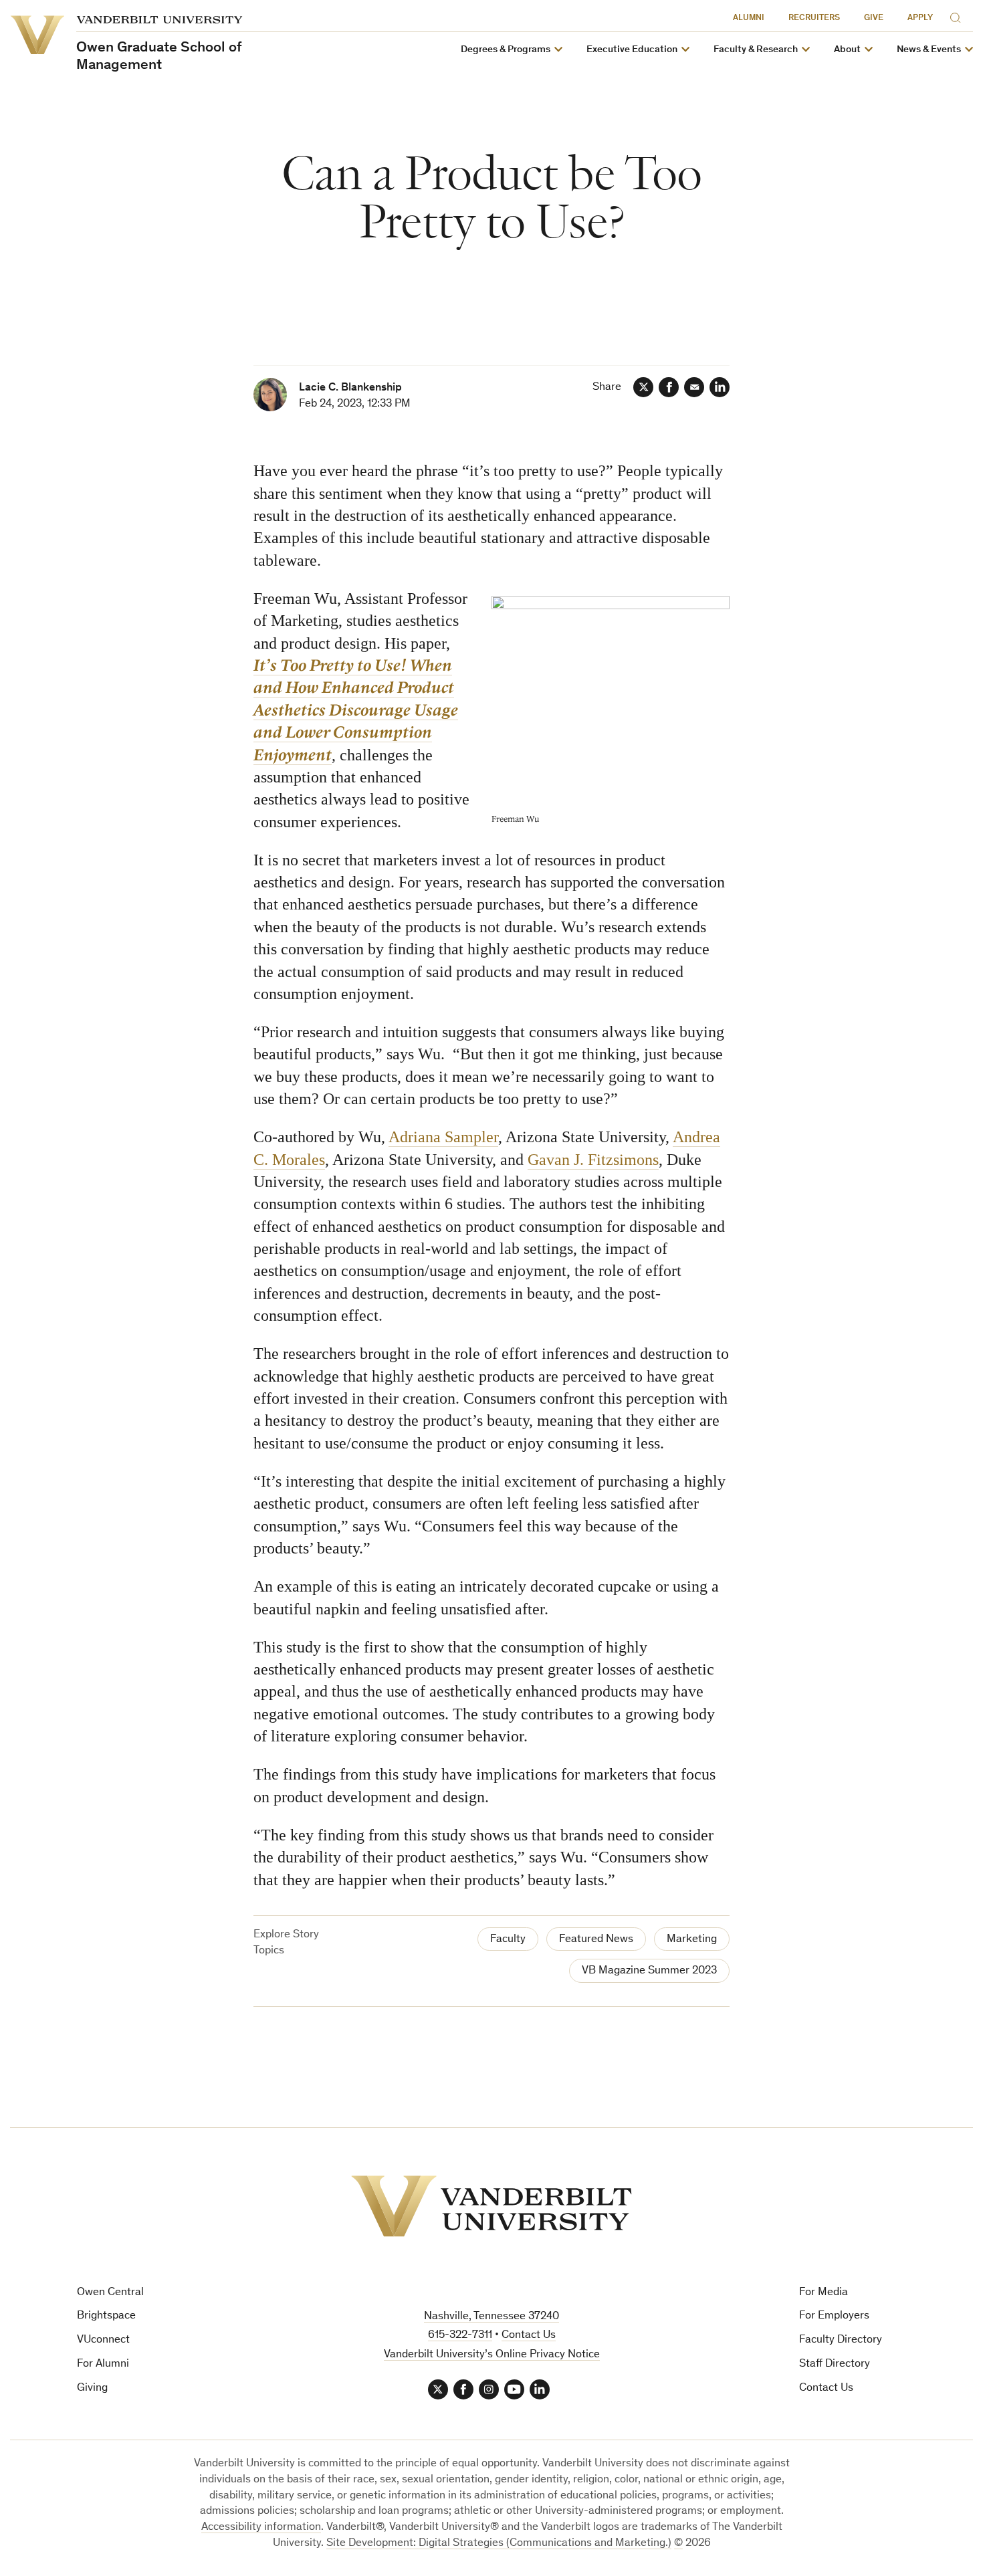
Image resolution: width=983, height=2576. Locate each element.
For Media (824, 2293)
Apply (920, 18)
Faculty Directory (841, 2340)
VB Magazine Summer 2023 (649, 1971)
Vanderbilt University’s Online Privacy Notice (492, 2355)
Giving (92, 2388)
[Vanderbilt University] (491, 2206)
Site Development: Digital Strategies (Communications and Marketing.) (499, 2544)
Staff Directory (835, 2364)
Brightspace (106, 2316)
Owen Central (110, 2293)
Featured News (596, 1940)
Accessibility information (261, 2528)
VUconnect (103, 2340)
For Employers (834, 2316)
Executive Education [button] (632, 50)
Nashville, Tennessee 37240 (491, 2317)
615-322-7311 (460, 2336)
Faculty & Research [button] (756, 50)
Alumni (749, 18)
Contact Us (826, 2388)
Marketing (692, 1940)
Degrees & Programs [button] (506, 50)
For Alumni (103, 2364)
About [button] (847, 50)
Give (874, 18)
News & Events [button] (929, 50)
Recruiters (814, 18)
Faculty (508, 1940)
